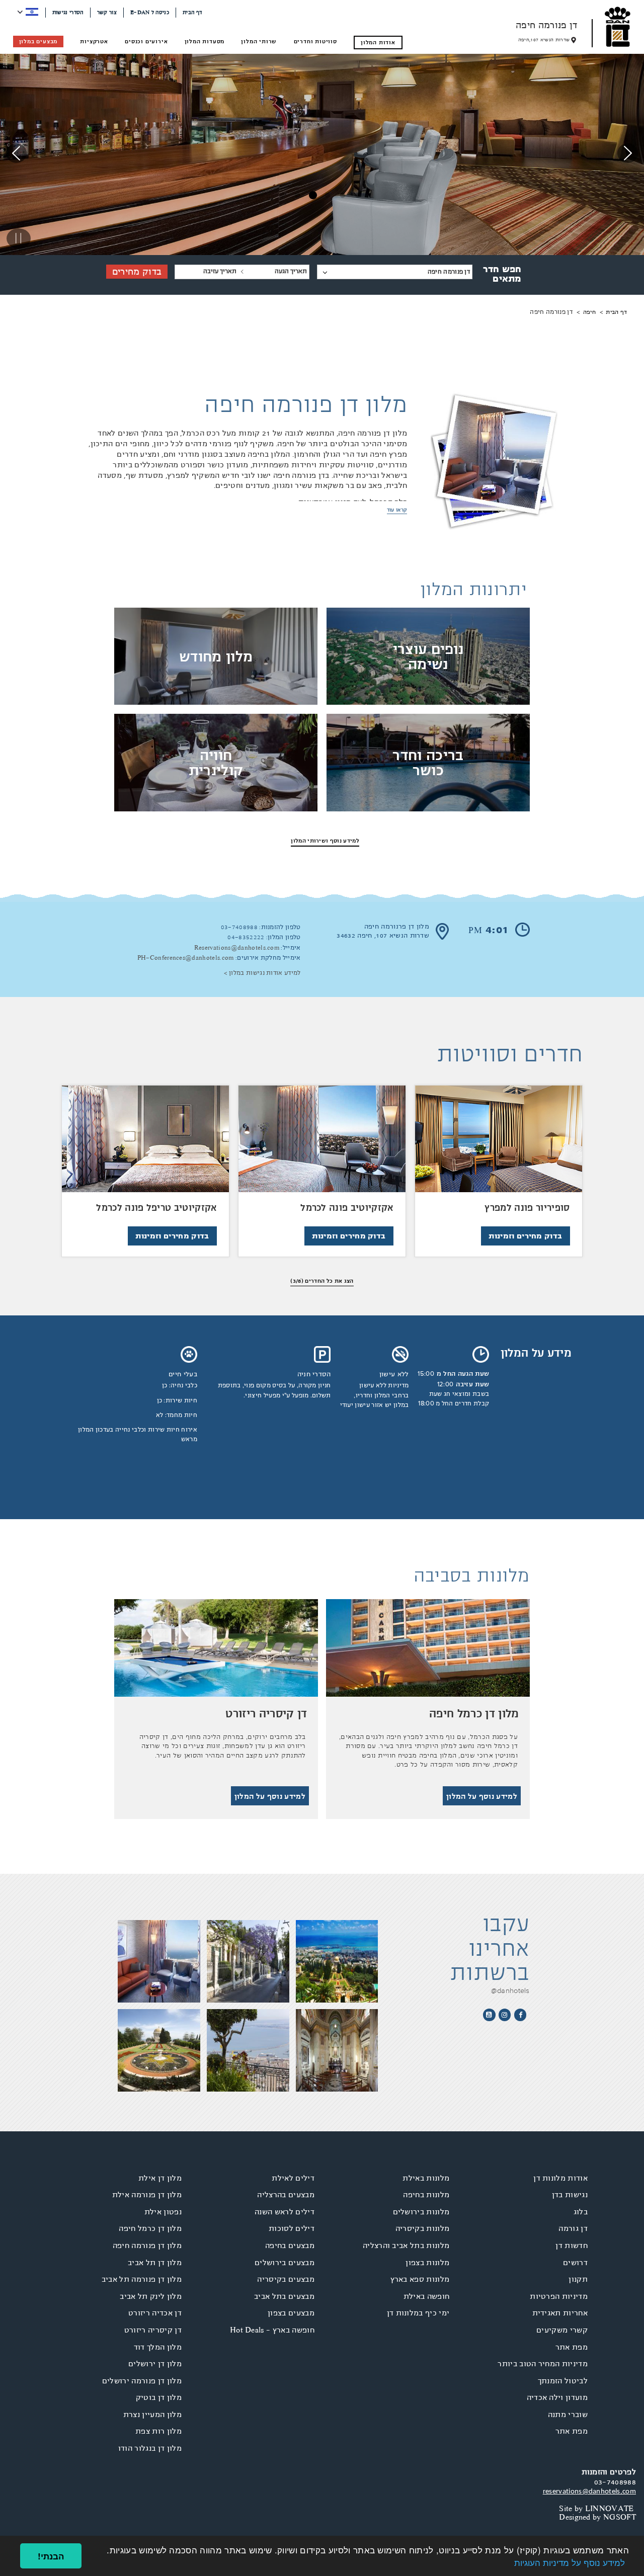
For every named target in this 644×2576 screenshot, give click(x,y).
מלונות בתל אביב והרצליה (406, 2246)
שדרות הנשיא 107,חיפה (544, 40)
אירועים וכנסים (146, 41)
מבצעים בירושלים (285, 2263)
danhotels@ (510, 1990)
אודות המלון (378, 42)
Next (16, 162)
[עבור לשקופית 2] (344, 197)
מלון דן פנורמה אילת (147, 2195)
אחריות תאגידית (560, 2313)
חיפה (589, 312)
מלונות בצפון (427, 2263)
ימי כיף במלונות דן (418, 2313)
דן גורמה (573, 2228)
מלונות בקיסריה (422, 2228)
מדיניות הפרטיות (559, 2296)
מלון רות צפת (158, 2431)
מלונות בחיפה (426, 2195)
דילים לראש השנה (285, 2212)
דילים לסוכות (292, 2228)
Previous (628, 162)
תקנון (578, 2279)
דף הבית (192, 12)
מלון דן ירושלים (155, 2364)
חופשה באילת (427, 2296)
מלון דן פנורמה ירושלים (142, 2381)
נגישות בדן (570, 2195)
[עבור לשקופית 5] (298, 197)
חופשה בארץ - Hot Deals (272, 2330)
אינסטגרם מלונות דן (505, 2015)
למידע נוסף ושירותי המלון (325, 841)
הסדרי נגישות (68, 12)
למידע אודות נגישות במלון (265, 973)
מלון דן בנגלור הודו (150, 2448)
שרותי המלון (259, 41)
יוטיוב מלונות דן (489, 2015)
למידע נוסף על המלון (482, 1796)
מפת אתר (572, 2347)
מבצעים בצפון (291, 2313)
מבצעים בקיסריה (286, 2279)
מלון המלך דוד (158, 2347)
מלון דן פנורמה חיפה (147, 2246)
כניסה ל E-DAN (150, 12)
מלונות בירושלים (421, 2212)
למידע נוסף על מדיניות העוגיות (570, 2562)
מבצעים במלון (38, 41)
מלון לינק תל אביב (150, 2296)
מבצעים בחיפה (290, 2246)
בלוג (581, 2212)
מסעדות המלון (205, 41)
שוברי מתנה (568, 2415)
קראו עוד (397, 510)
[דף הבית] (618, 27)
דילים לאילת (293, 2178)
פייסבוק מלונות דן (520, 2015)
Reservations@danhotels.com (237, 948)
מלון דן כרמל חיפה (150, 2228)
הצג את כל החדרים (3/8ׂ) (322, 1281)
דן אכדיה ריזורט (155, 2313)
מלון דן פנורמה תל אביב (142, 2279)
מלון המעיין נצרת (152, 2415)
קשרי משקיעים (562, 2330)
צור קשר (107, 12)
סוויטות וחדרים (315, 41)
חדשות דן (572, 2246)
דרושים (575, 2263)
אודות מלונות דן (560, 2178)
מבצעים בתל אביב (284, 2296)
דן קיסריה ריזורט (153, 2330)
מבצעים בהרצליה (286, 2195)
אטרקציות (94, 41)
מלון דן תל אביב (155, 2263)
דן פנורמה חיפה (546, 25)
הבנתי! (51, 2556)
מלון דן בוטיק (159, 2397)
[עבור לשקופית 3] (329, 197)
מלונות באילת (426, 2178)
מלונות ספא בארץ (420, 2279)
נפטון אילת (163, 2212)
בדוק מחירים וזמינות (525, 1236)
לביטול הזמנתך (563, 2381)
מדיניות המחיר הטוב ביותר (543, 2364)
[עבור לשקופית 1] (359, 197)
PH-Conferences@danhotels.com (186, 958)
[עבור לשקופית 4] (313, 197)
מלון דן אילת (160, 2178)
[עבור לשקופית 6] (283, 197)
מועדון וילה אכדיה (557, 2397)
